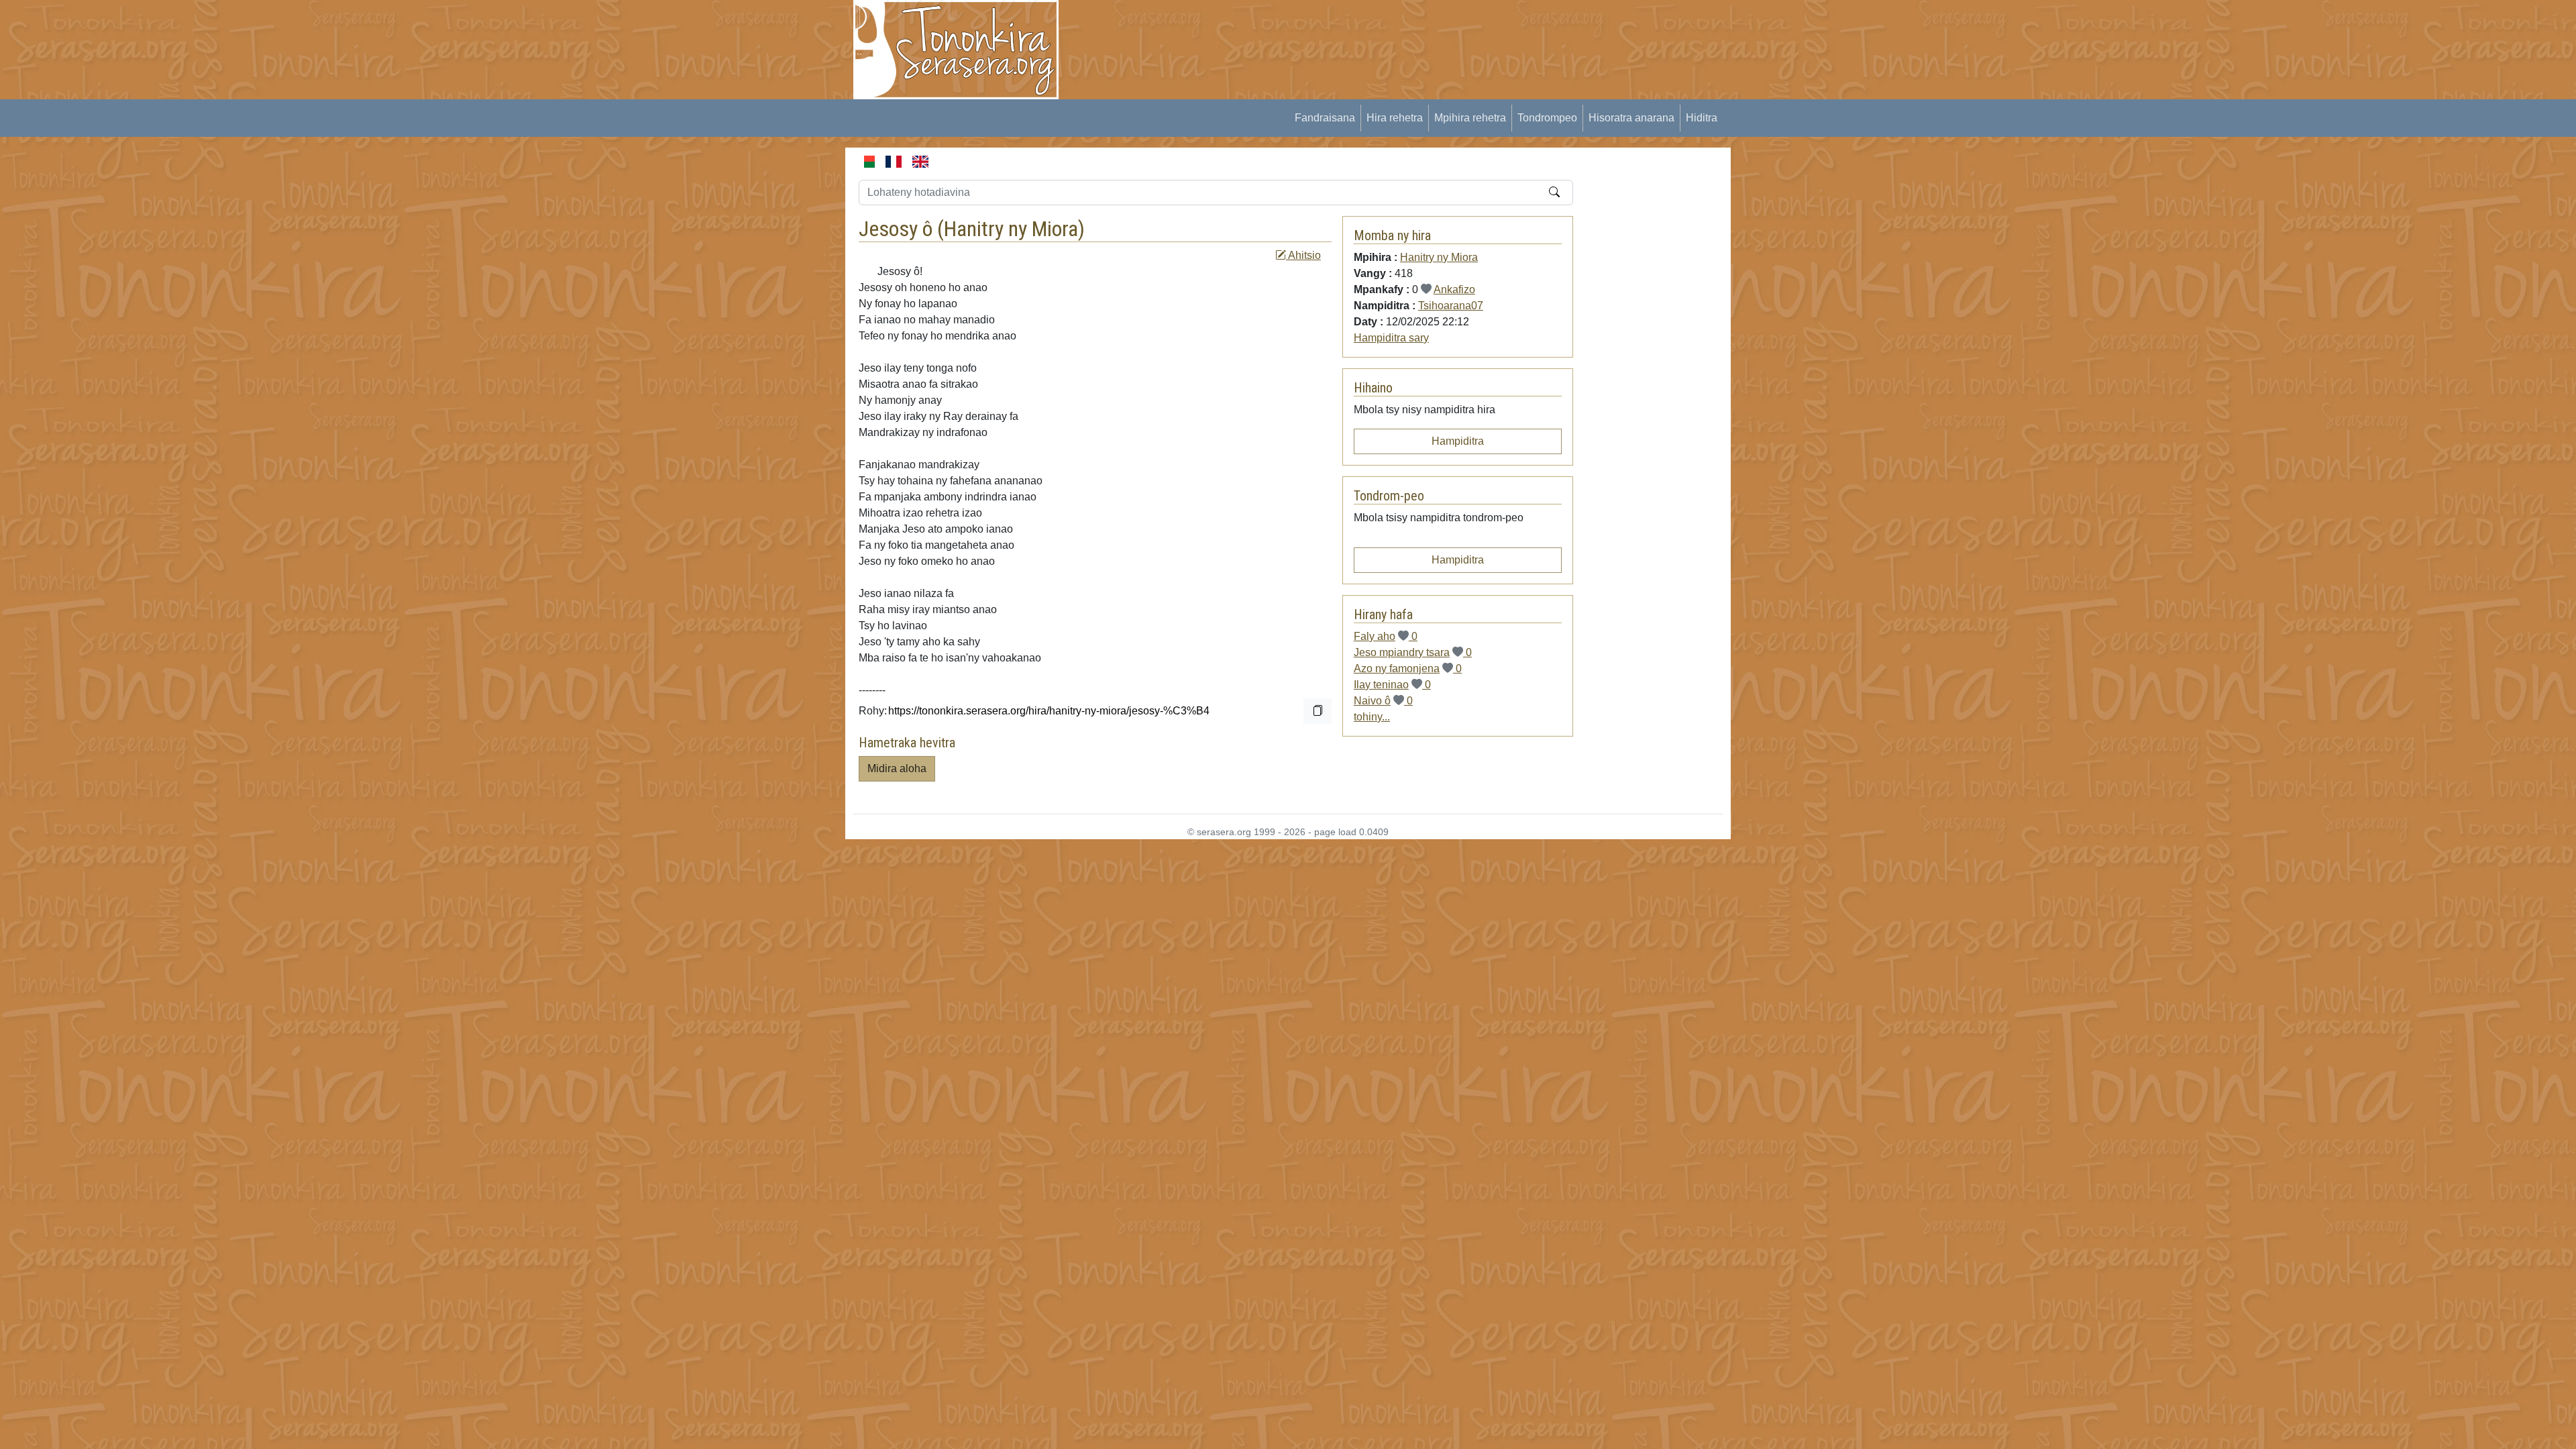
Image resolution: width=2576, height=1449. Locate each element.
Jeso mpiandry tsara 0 (1413, 652)
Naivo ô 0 (1383, 701)
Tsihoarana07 (1451, 306)
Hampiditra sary (1391, 338)
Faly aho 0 (1386, 636)
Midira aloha (897, 768)
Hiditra (1702, 118)
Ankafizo (1454, 289)
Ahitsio (1303, 255)
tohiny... (1372, 717)
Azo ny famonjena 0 (1408, 668)
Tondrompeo (1547, 118)
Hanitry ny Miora (1011, 229)
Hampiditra (1458, 441)
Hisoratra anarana (1631, 118)
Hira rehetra (1395, 118)
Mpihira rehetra (1470, 118)
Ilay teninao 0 (1392, 685)
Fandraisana (1325, 118)
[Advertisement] (1319, 30)
